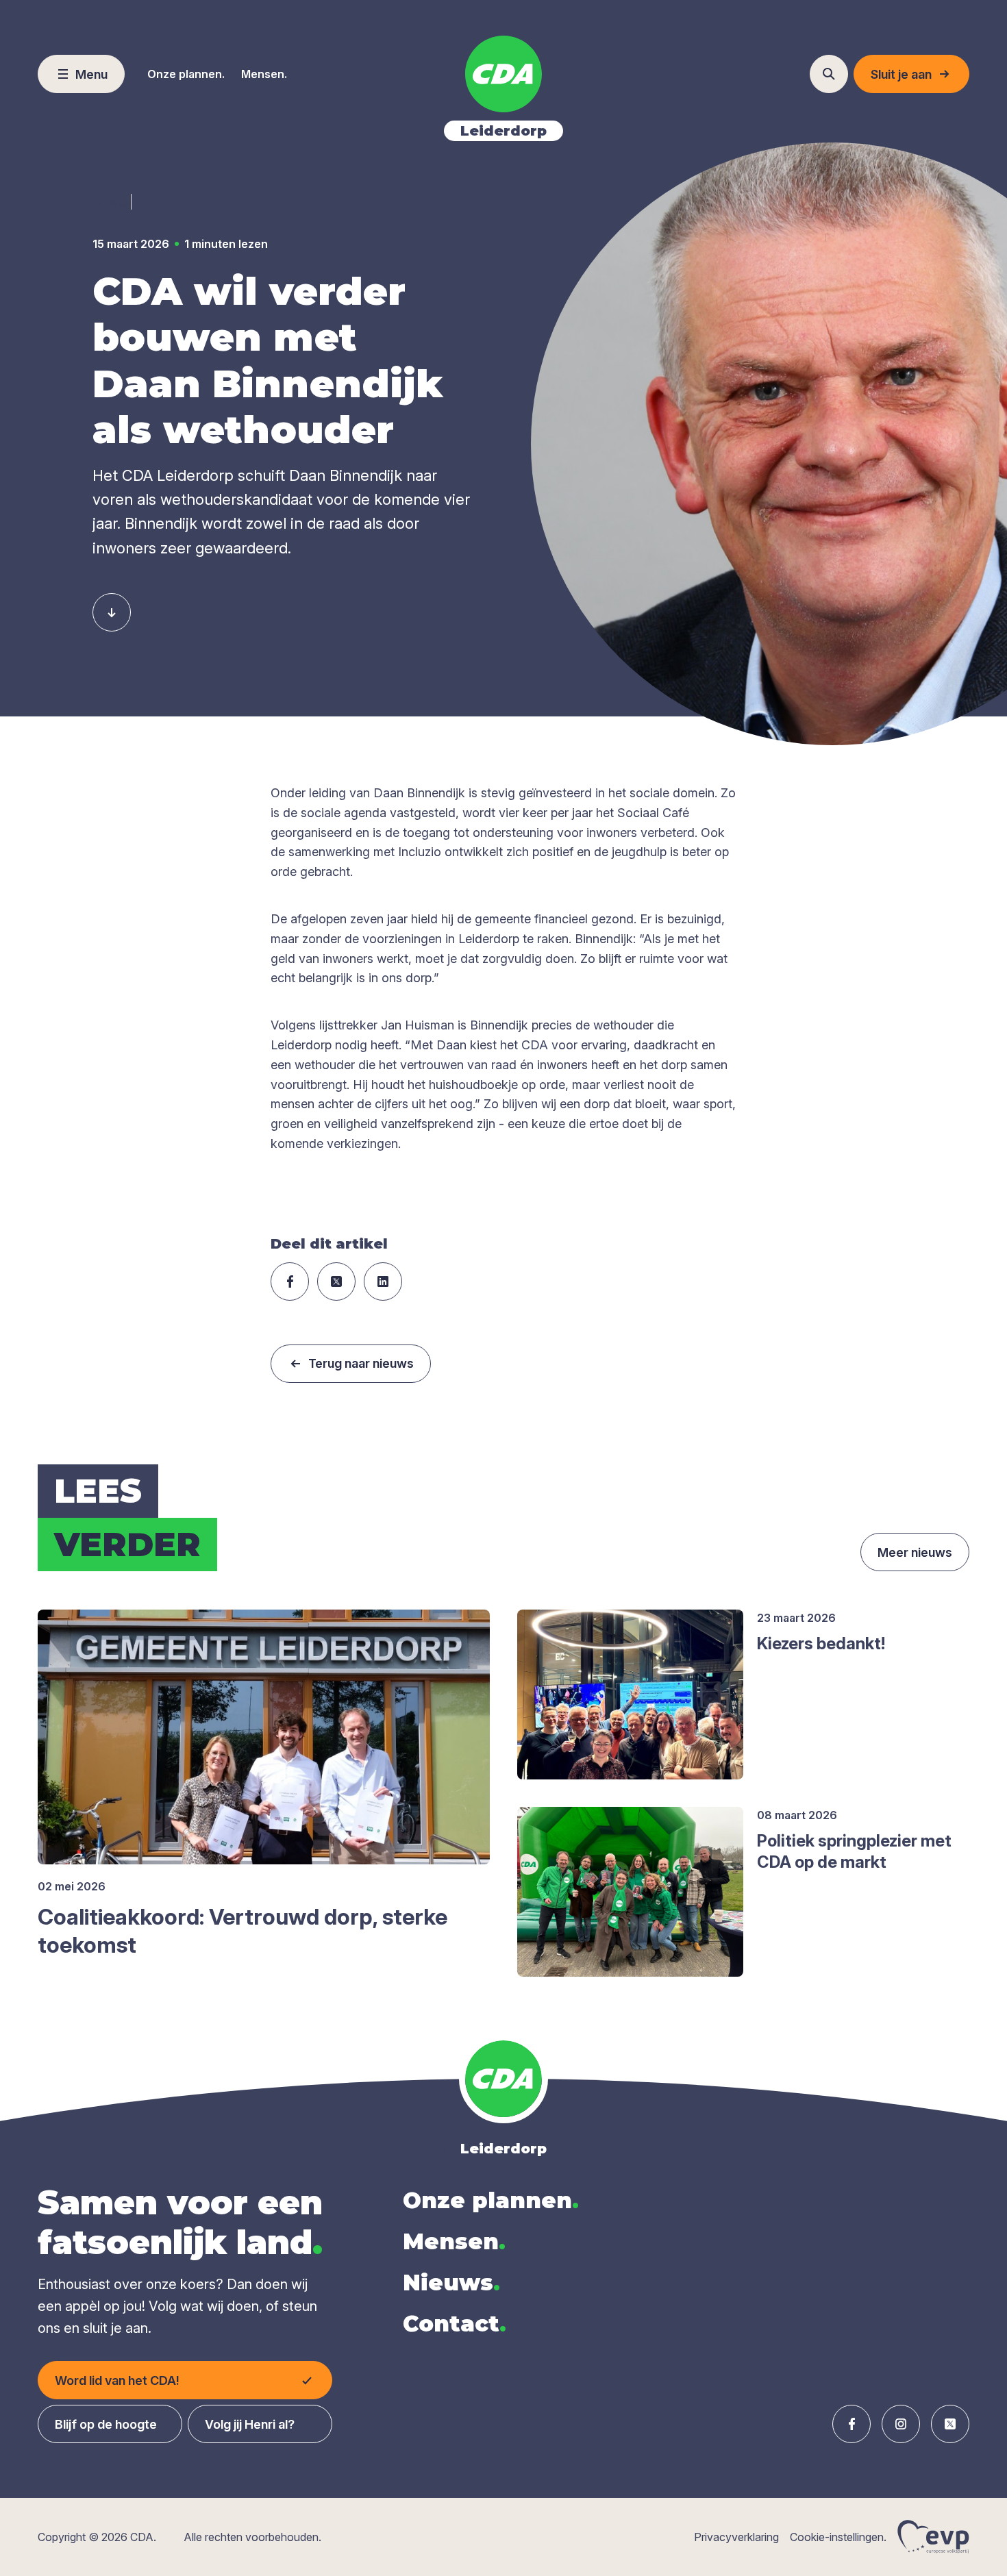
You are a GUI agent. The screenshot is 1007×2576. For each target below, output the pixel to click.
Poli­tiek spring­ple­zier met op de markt (854, 1851)
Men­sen (454, 2241)
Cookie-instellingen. (838, 2537)
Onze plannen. (186, 74)
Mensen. (264, 74)
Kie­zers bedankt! (821, 1643)
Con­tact (455, 2324)
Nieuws (451, 2283)
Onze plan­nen (491, 2200)
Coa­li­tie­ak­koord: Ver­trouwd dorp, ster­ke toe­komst (243, 1931)
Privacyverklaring (736, 2537)
